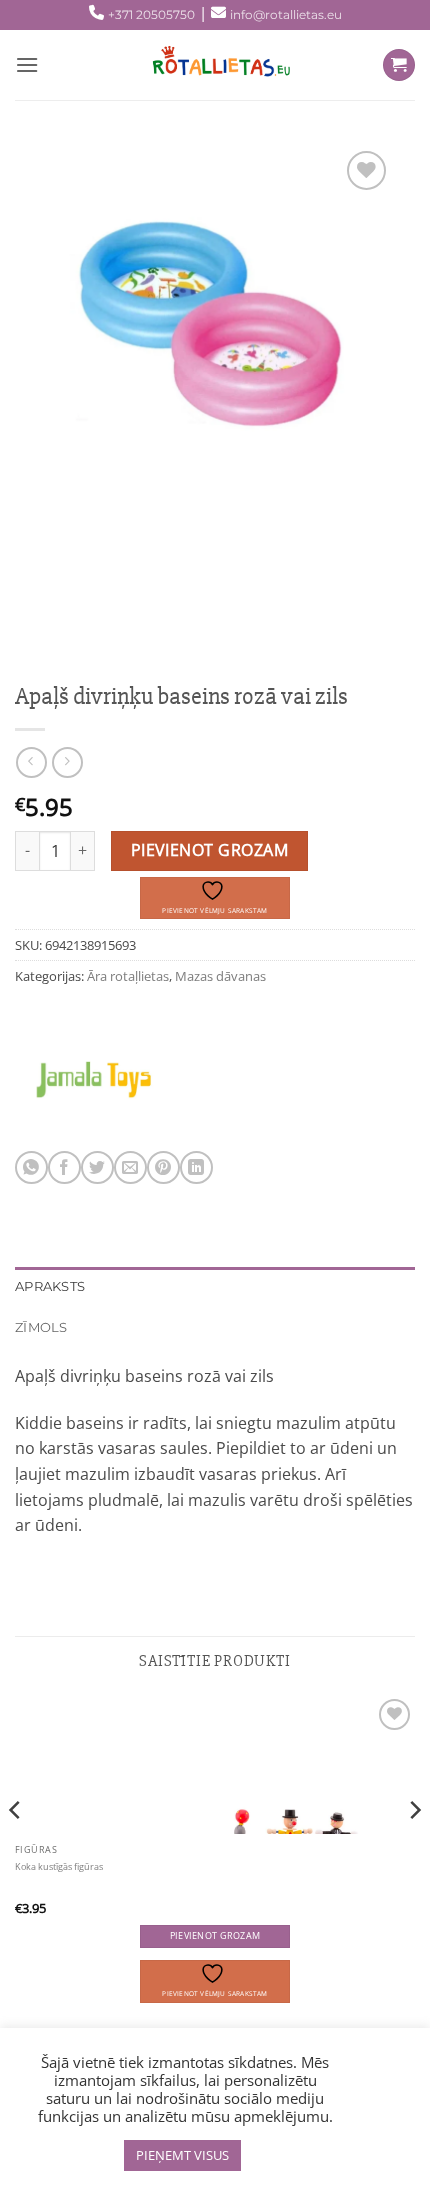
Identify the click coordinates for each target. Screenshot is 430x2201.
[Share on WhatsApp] (31, 1167)
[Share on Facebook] (64, 1167)
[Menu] (27, 64)
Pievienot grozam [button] (215, 1936)
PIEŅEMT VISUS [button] (182, 2155)
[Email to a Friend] (130, 1167)
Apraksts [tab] (50, 1286)
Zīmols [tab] (41, 1327)
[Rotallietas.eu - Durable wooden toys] (215, 65)
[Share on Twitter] (97, 1167)
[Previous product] (67, 762)
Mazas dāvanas (220, 976)
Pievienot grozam (209, 850)
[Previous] (16, 1849)
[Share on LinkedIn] (196, 1167)
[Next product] (31, 762)
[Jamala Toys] (94, 1075)
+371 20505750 (151, 14)
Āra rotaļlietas (128, 976)
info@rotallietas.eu (286, 14)
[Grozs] (399, 65)
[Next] (414, 1849)
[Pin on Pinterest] (163, 1167)
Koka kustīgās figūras (59, 1867)
